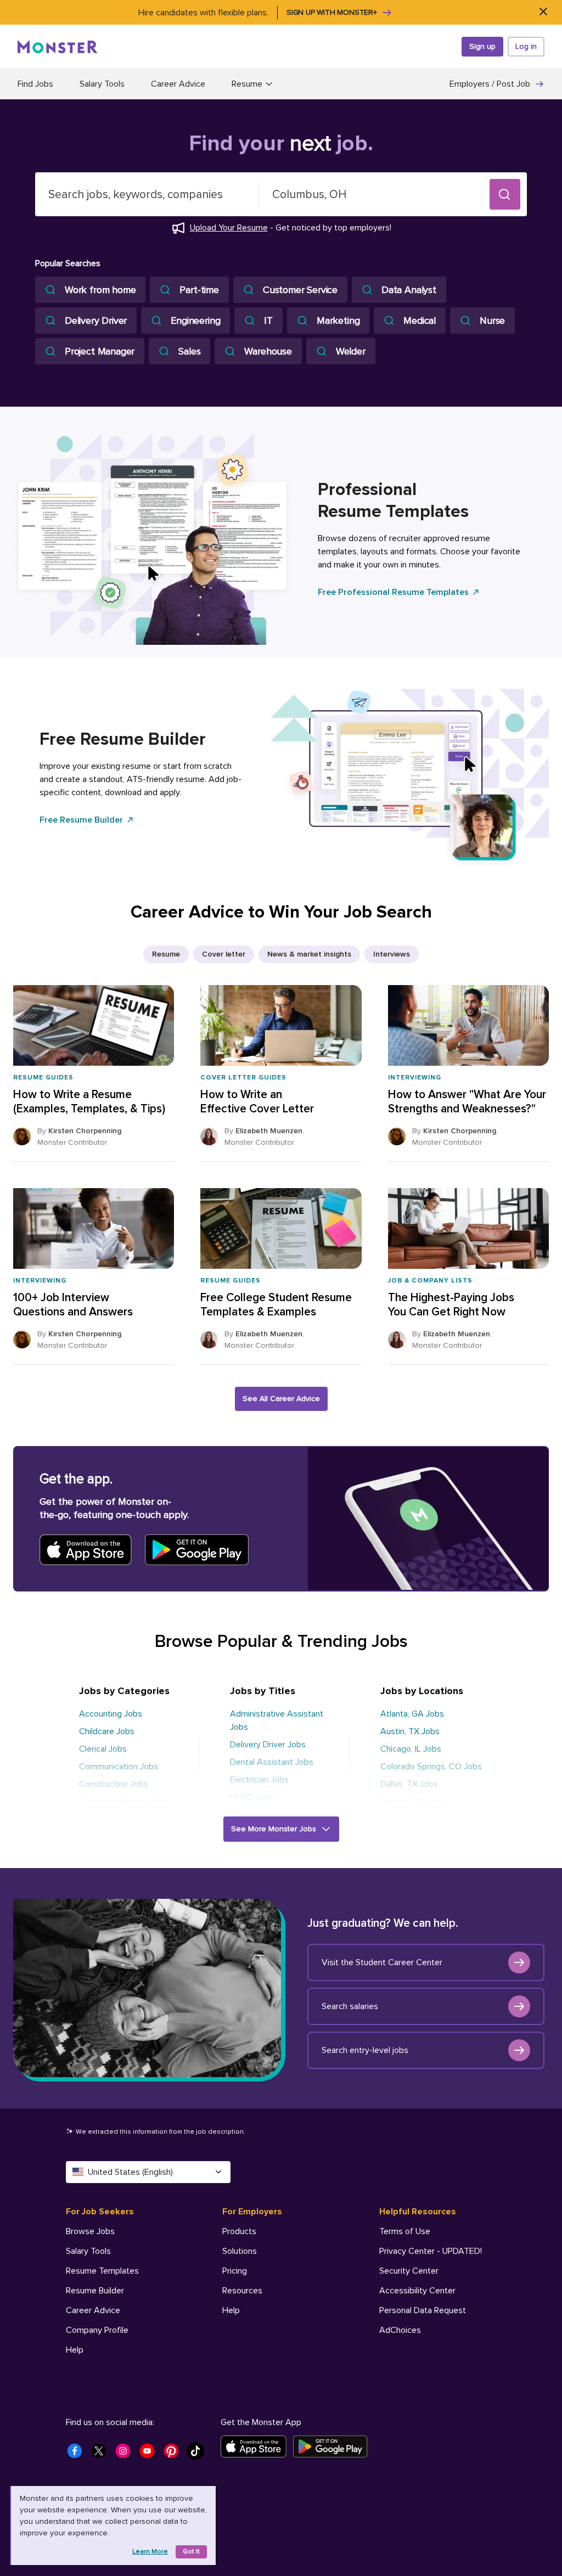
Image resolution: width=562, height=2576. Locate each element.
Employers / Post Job (490, 84)
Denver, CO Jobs (412, 1802)
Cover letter (224, 954)
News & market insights (309, 954)
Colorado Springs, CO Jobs (431, 1767)
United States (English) (130, 2172)
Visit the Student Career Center (382, 1962)
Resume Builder (95, 2291)
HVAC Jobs (252, 1797)
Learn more (150, 2552)
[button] (505, 194)
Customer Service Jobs (123, 1802)
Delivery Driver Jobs (268, 1745)
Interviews (392, 954)
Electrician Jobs (259, 1780)
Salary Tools (102, 84)
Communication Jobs (119, 1767)
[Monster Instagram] (126, 2454)
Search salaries (350, 2006)
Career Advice (178, 84)
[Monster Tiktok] (199, 2454)
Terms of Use (405, 2231)
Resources (242, 2291)
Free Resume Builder (81, 820)
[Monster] (58, 47)
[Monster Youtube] (150, 2454)
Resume (166, 954)
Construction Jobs (114, 1784)
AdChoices (400, 2330)
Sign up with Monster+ (332, 12)
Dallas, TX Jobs (409, 1784)
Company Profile (97, 2330)
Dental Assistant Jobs (272, 1762)
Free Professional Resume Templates (393, 592)
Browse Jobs (90, 2231)
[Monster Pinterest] (175, 2454)
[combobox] (147, 194)
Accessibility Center (417, 2291)
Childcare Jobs (107, 1731)
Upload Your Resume (229, 228)
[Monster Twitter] (102, 2454)
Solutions (240, 2251)
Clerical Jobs (103, 1749)
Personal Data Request (423, 2310)
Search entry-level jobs (365, 2050)
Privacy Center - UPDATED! (431, 2251)
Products (239, 2231)
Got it (191, 2552)
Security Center (409, 2271)
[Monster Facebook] (78, 2454)
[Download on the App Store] (257, 2446)
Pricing (235, 2271)
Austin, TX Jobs (410, 1731)
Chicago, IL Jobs (411, 1749)
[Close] (543, 12)
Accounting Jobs (111, 1714)
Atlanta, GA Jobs (412, 1714)
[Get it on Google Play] (333, 2446)
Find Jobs (35, 84)
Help (75, 2350)
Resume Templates (102, 2271)
